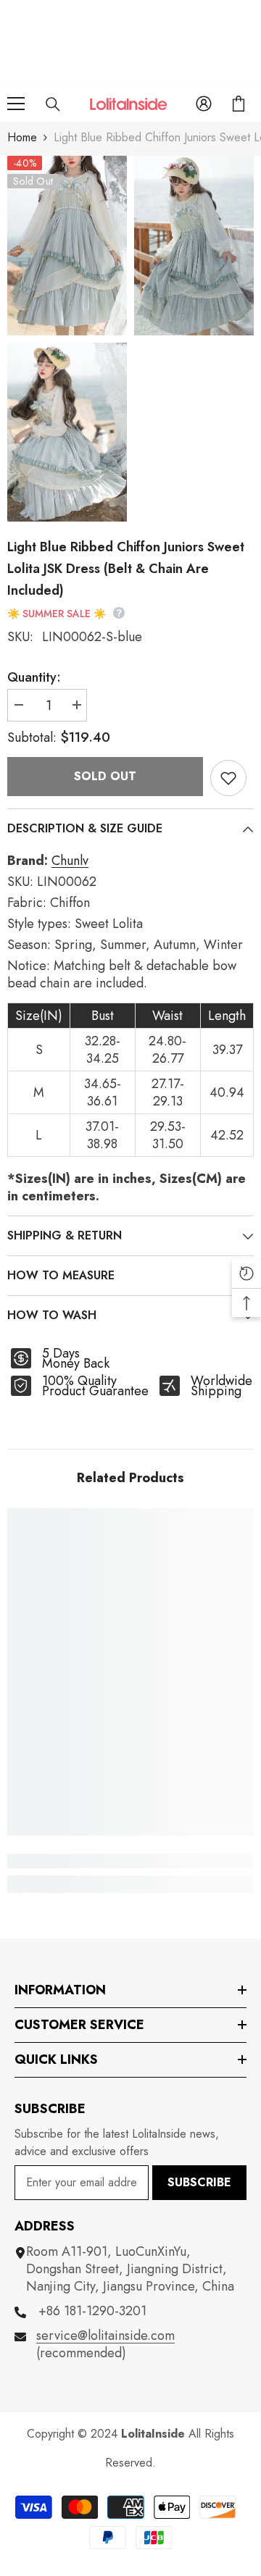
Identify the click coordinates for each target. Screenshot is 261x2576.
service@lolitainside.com (105, 2335)
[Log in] (204, 104)
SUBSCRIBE (199, 2182)
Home (22, 137)
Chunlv (70, 861)
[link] (130, 1861)
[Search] (53, 104)
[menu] (16, 104)
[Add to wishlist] (228, 778)
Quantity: (34, 677)
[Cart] (239, 104)
